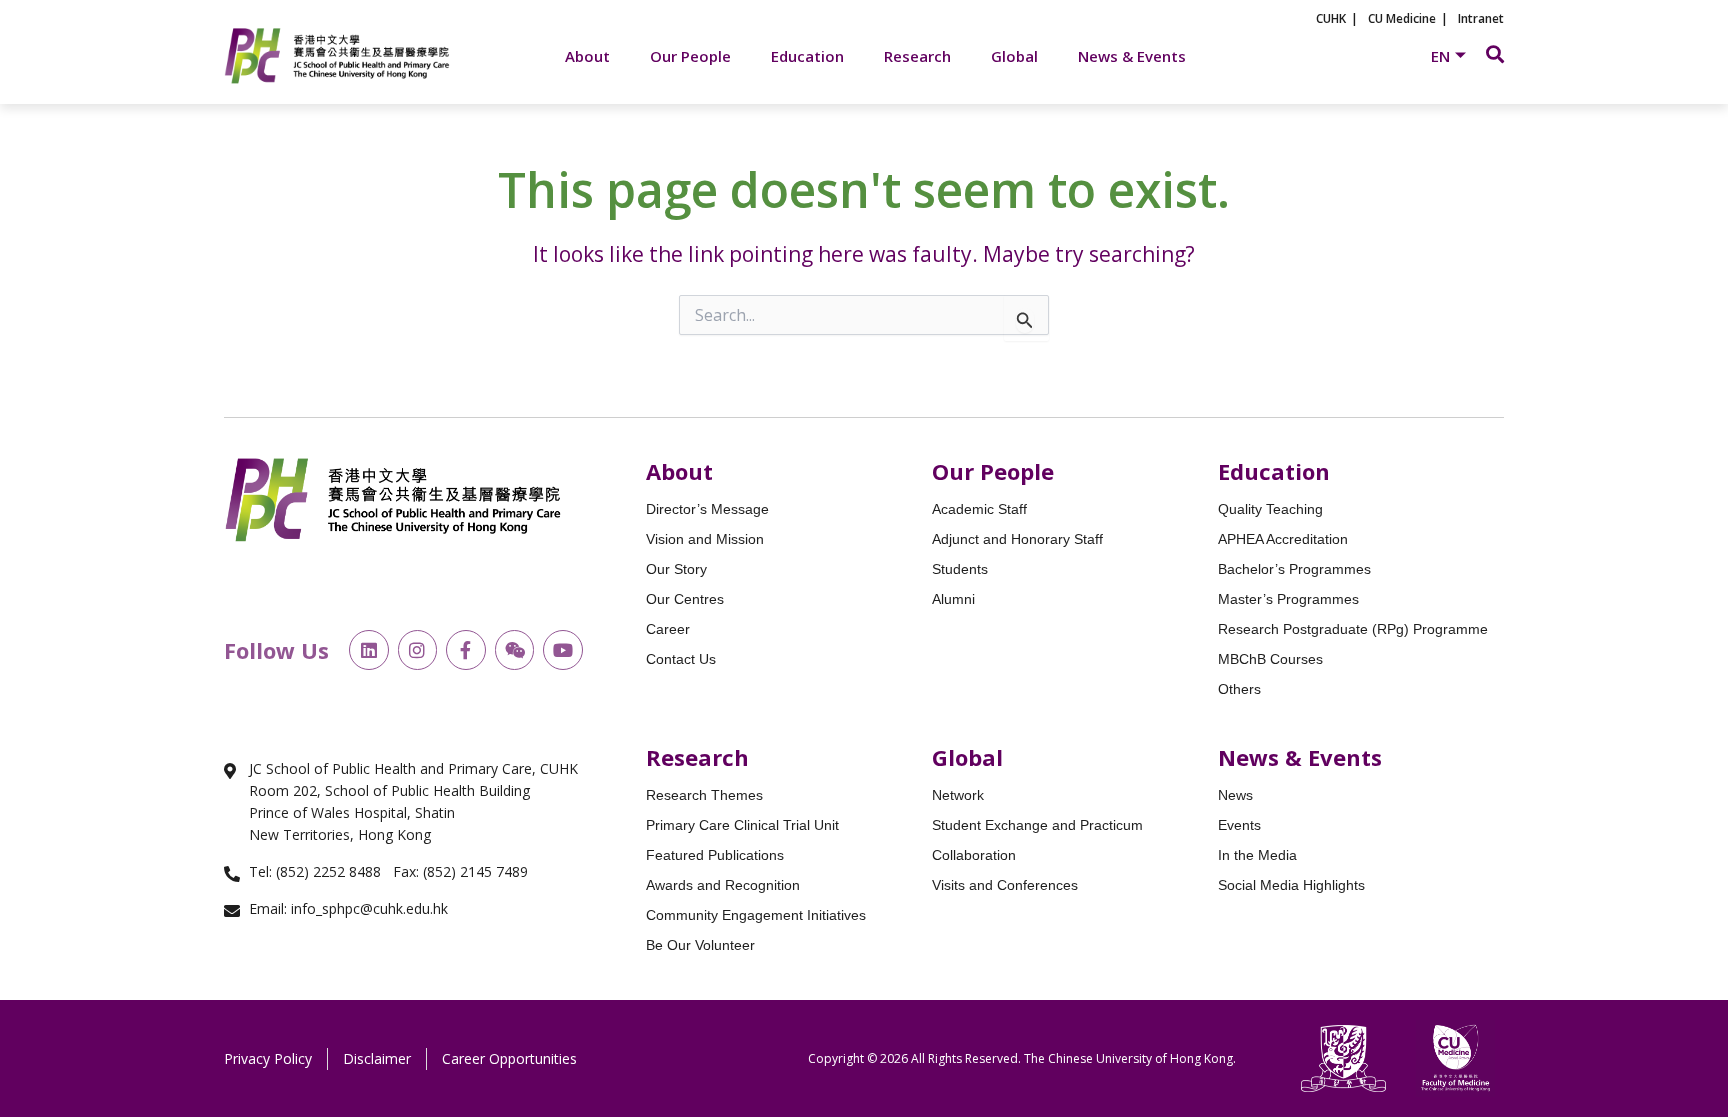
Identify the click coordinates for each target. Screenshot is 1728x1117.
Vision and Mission (705, 539)
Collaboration (974, 855)
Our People (690, 56)
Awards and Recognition (723, 885)
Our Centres (685, 599)
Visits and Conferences (1005, 885)
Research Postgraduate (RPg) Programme (1353, 629)
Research (917, 56)
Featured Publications (715, 855)
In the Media (1257, 855)
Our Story (676, 569)
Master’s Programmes (1288, 599)
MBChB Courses (1270, 659)
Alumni (953, 599)
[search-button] (1495, 54)
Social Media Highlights (1291, 885)
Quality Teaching (1270, 509)
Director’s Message (707, 509)
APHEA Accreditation (1283, 539)
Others (1239, 689)
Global (1014, 56)
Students (960, 569)
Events (1239, 825)
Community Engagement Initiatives (756, 915)
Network (958, 795)
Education (807, 56)
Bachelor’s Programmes (1294, 569)
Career (668, 629)
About (587, 56)
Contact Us (681, 659)
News (1235, 795)
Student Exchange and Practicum (1037, 825)
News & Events (1132, 56)
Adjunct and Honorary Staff (1017, 539)
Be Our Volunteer (700, 945)
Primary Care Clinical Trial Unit (742, 825)
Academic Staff (979, 509)
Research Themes (704, 795)
